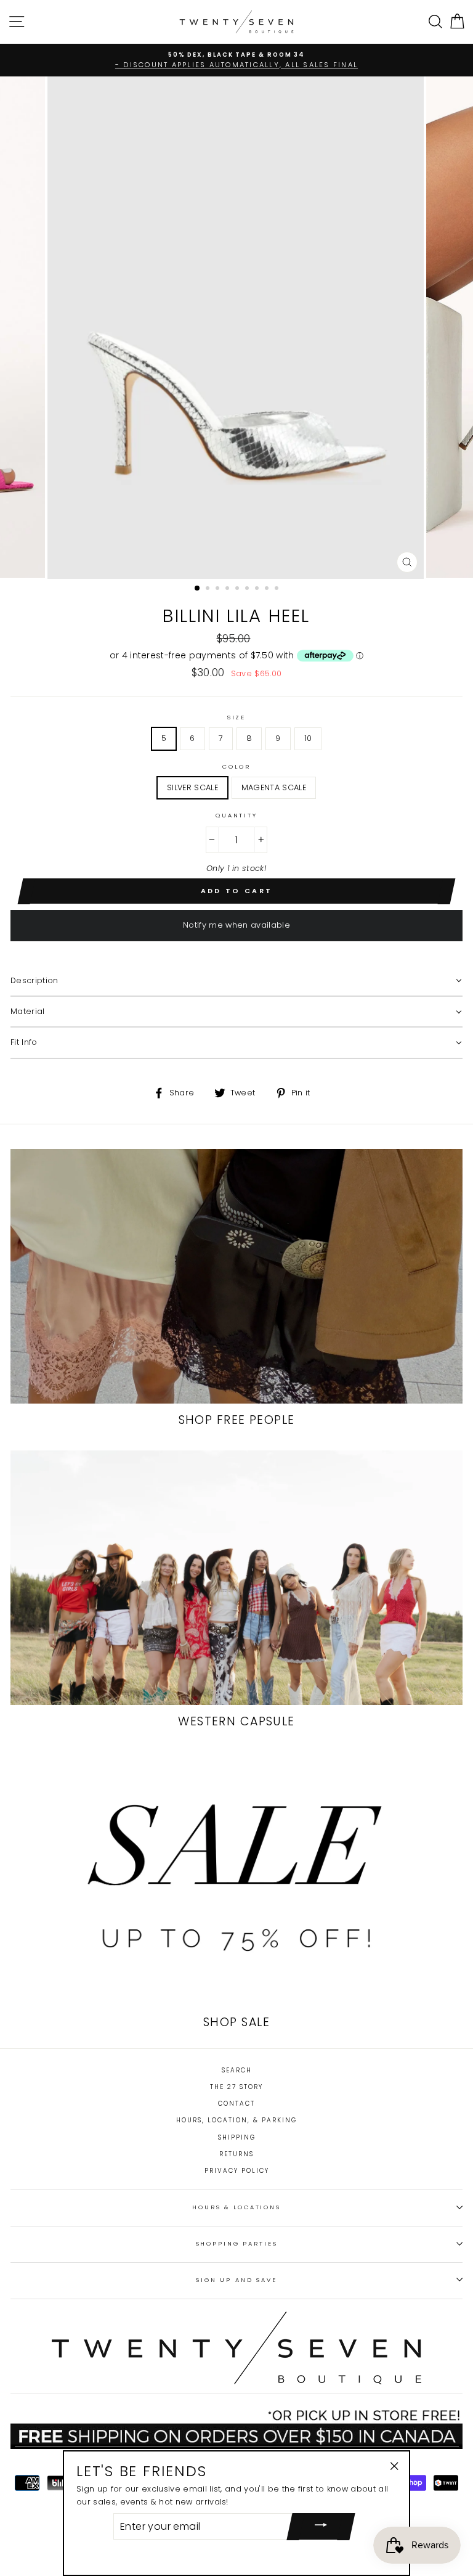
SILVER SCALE (192, 787)
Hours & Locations (236, 2207)
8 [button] (268, 589)
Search (237, 2070)
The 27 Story (236, 2087)
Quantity (236, 815)
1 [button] (198, 589)
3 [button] (219, 589)
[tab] (236, 981)
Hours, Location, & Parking (236, 2120)
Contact (236, 2104)
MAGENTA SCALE (274, 787)
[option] (236, 55)
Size (236, 717)
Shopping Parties (237, 2243)
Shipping (237, 2137)
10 (308, 738)
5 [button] (238, 589)
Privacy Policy (237, 2171)
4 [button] (228, 589)
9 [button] (278, 589)
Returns (236, 2154)
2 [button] (209, 589)
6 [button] (248, 589)
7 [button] (258, 589)
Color (236, 767)
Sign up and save (236, 2280)
